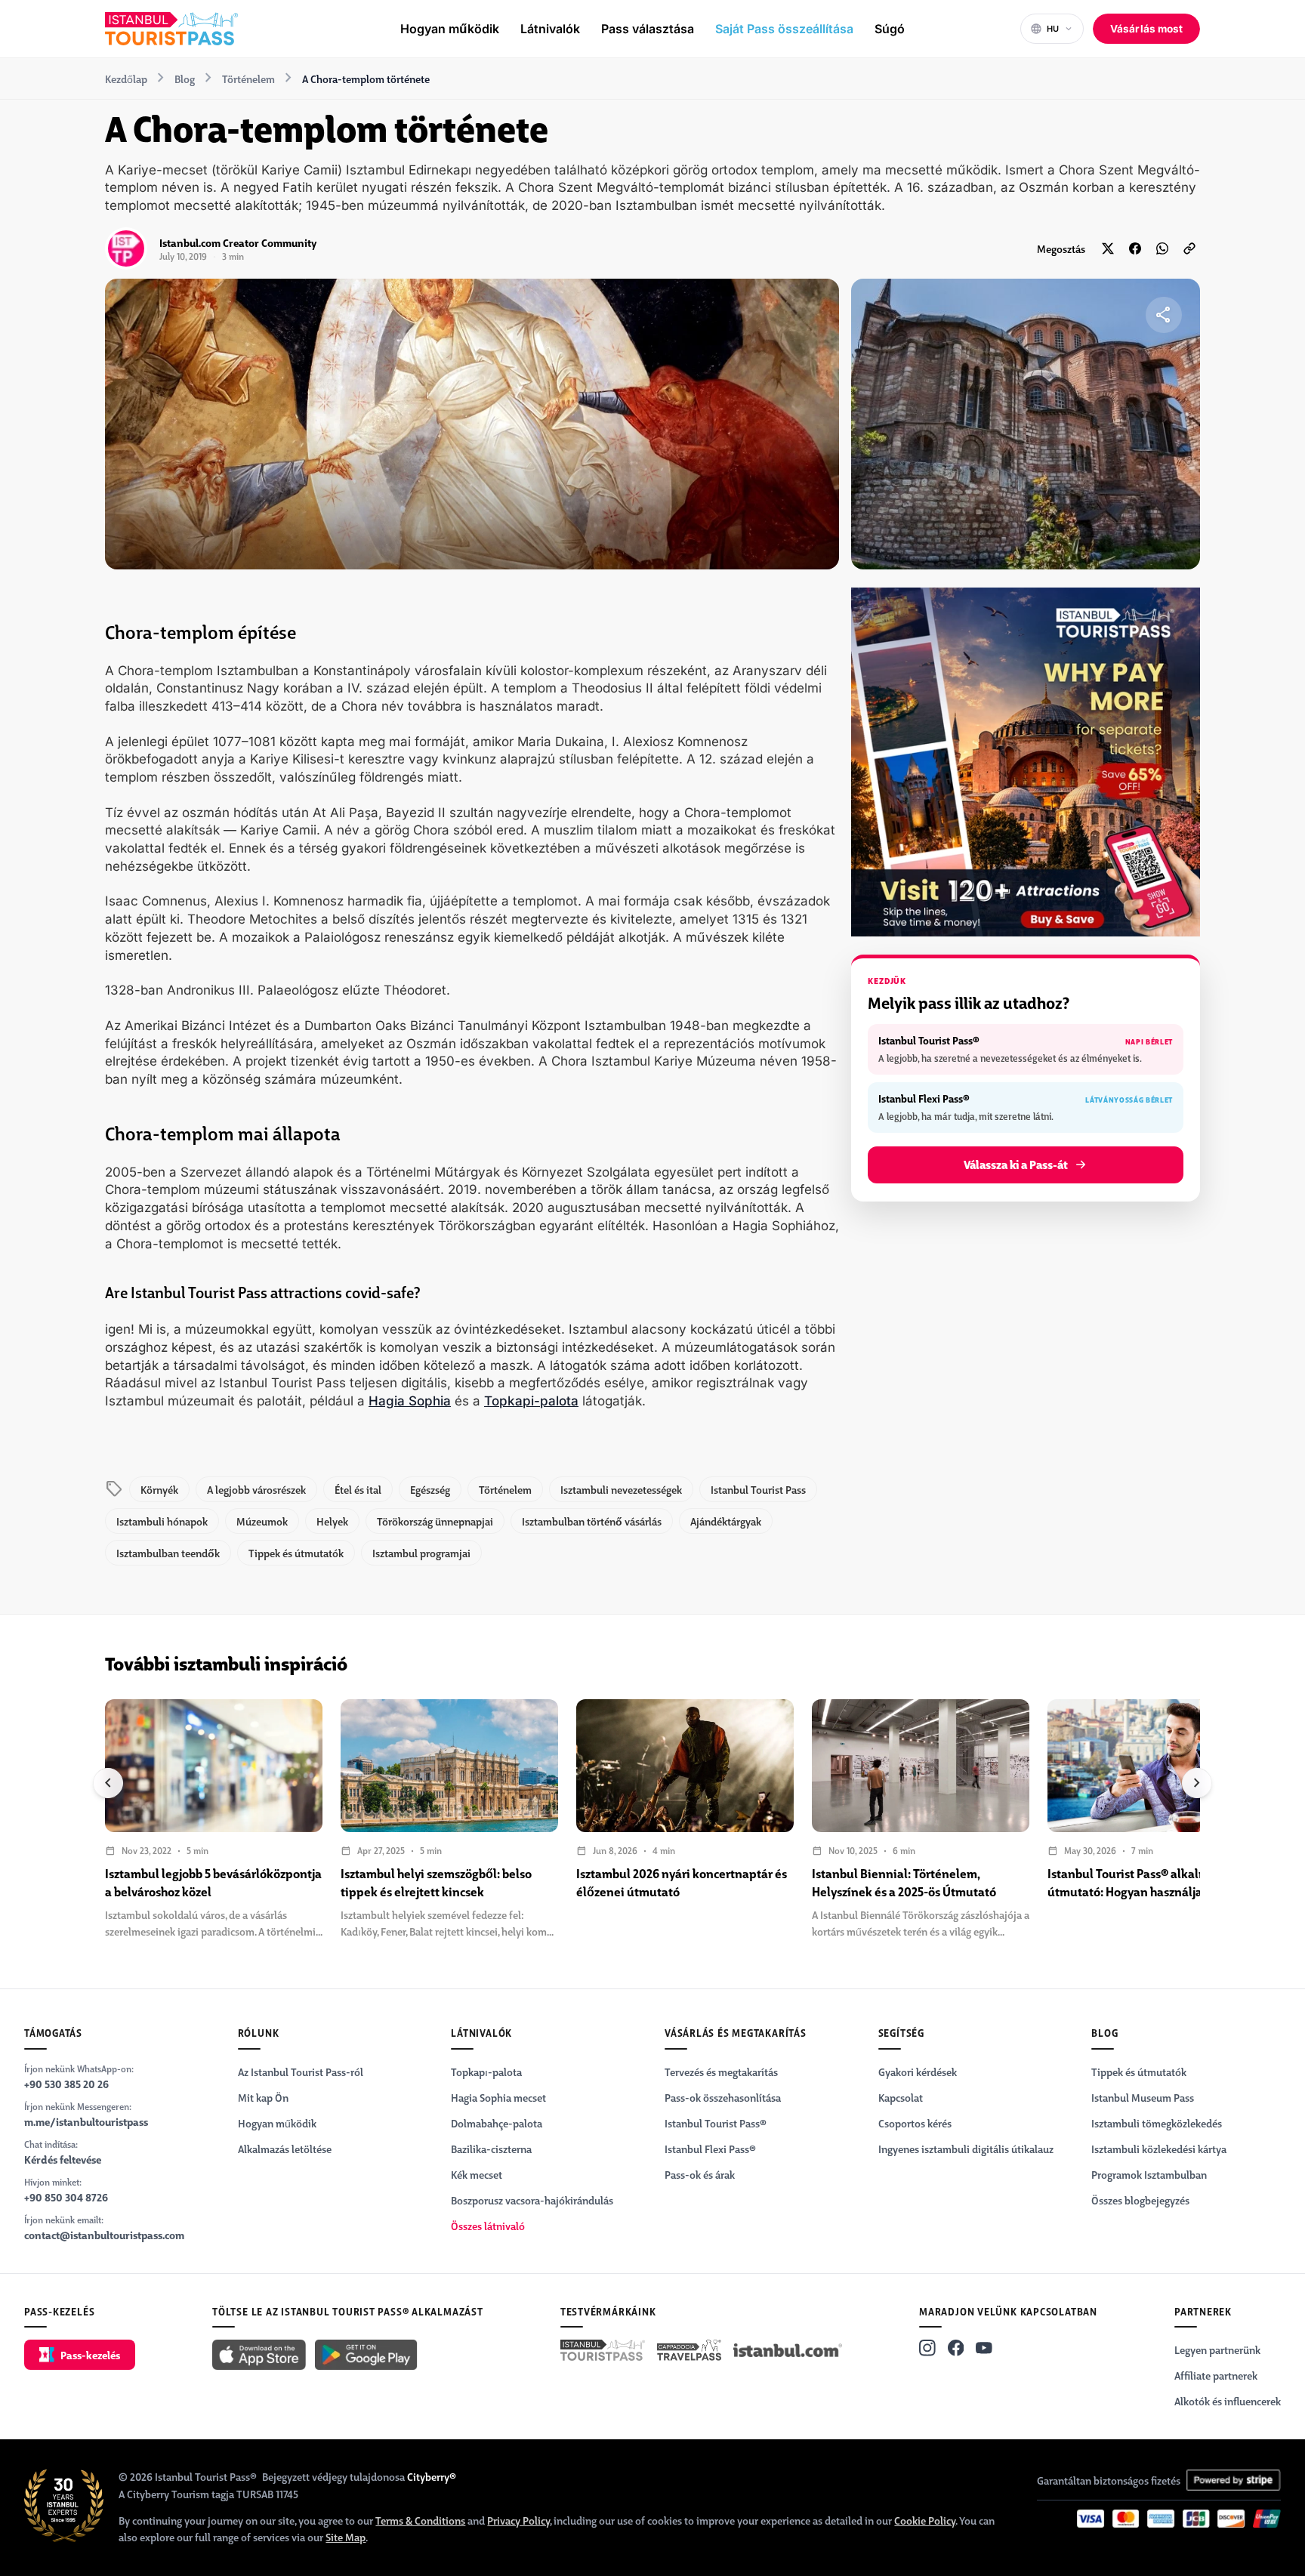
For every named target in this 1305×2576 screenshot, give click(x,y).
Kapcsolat (901, 2097)
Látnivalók (550, 29)
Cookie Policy (925, 2520)
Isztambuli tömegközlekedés (1157, 2123)
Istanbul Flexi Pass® (710, 2149)
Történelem (248, 79)
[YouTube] (984, 2348)
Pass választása (648, 29)
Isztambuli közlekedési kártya (1159, 2149)
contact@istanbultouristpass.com (104, 2235)
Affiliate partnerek (1216, 2375)
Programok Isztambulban (1149, 2174)
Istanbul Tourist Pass (758, 1489)
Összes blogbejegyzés (1140, 2200)
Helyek (332, 1521)
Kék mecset (477, 2174)
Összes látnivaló (488, 2226)
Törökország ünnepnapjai (435, 1521)
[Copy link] (1189, 248)
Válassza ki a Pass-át (1016, 1164)
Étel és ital (358, 1489)
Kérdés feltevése (63, 2159)
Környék (159, 1489)
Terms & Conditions (420, 2520)
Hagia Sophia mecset (498, 2097)
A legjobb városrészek (256, 1489)
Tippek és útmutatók (296, 1553)
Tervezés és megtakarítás (721, 2072)
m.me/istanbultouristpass (86, 2121)
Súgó (890, 29)
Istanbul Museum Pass (1143, 2097)
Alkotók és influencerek (1228, 2401)
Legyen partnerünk (1217, 2349)
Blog (185, 79)
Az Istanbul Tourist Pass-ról (301, 2072)
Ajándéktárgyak (726, 1521)
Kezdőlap (126, 79)
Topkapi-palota (531, 1401)
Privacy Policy (518, 2520)
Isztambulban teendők (168, 1553)
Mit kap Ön (263, 2097)
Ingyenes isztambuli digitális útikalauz (966, 2149)
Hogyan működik (450, 29)
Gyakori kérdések (918, 2072)
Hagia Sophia (410, 1401)
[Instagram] (927, 2348)
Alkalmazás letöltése (285, 2149)
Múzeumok (262, 1521)
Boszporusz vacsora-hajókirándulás (532, 2200)
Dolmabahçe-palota (497, 2123)
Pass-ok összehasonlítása (723, 2097)
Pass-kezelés (90, 2355)
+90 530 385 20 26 (66, 2084)
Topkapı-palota (486, 2072)
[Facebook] (956, 2348)
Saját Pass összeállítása (784, 29)
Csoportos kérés (915, 2123)
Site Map (346, 2537)
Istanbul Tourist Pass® (716, 2123)
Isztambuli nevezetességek (621, 1489)
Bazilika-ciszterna (491, 2149)
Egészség (430, 1489)
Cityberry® (432, 2476)
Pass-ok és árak (700, 2174)
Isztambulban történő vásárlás (592, 1521)
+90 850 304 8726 (66, 2197)
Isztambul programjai (421, 1553)
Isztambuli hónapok (162, 1521)
